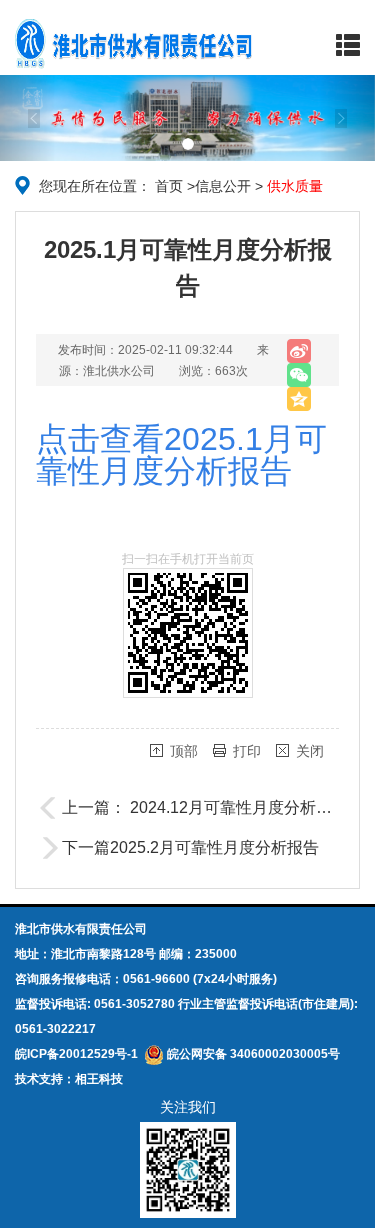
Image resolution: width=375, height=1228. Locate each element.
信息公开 (223, 186)
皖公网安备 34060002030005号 (252, 1054)
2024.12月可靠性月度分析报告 (239, 807)
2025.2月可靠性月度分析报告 (214, 847)
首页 (169, 186)
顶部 (184, 751)
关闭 (310, 751)
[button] (28, 118)
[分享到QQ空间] (299, 399)
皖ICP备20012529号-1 (76, 1054)
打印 (247, 751)
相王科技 (99, 1079)
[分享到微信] (299, 375)
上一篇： (96, 807)
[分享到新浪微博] (299, 351)
